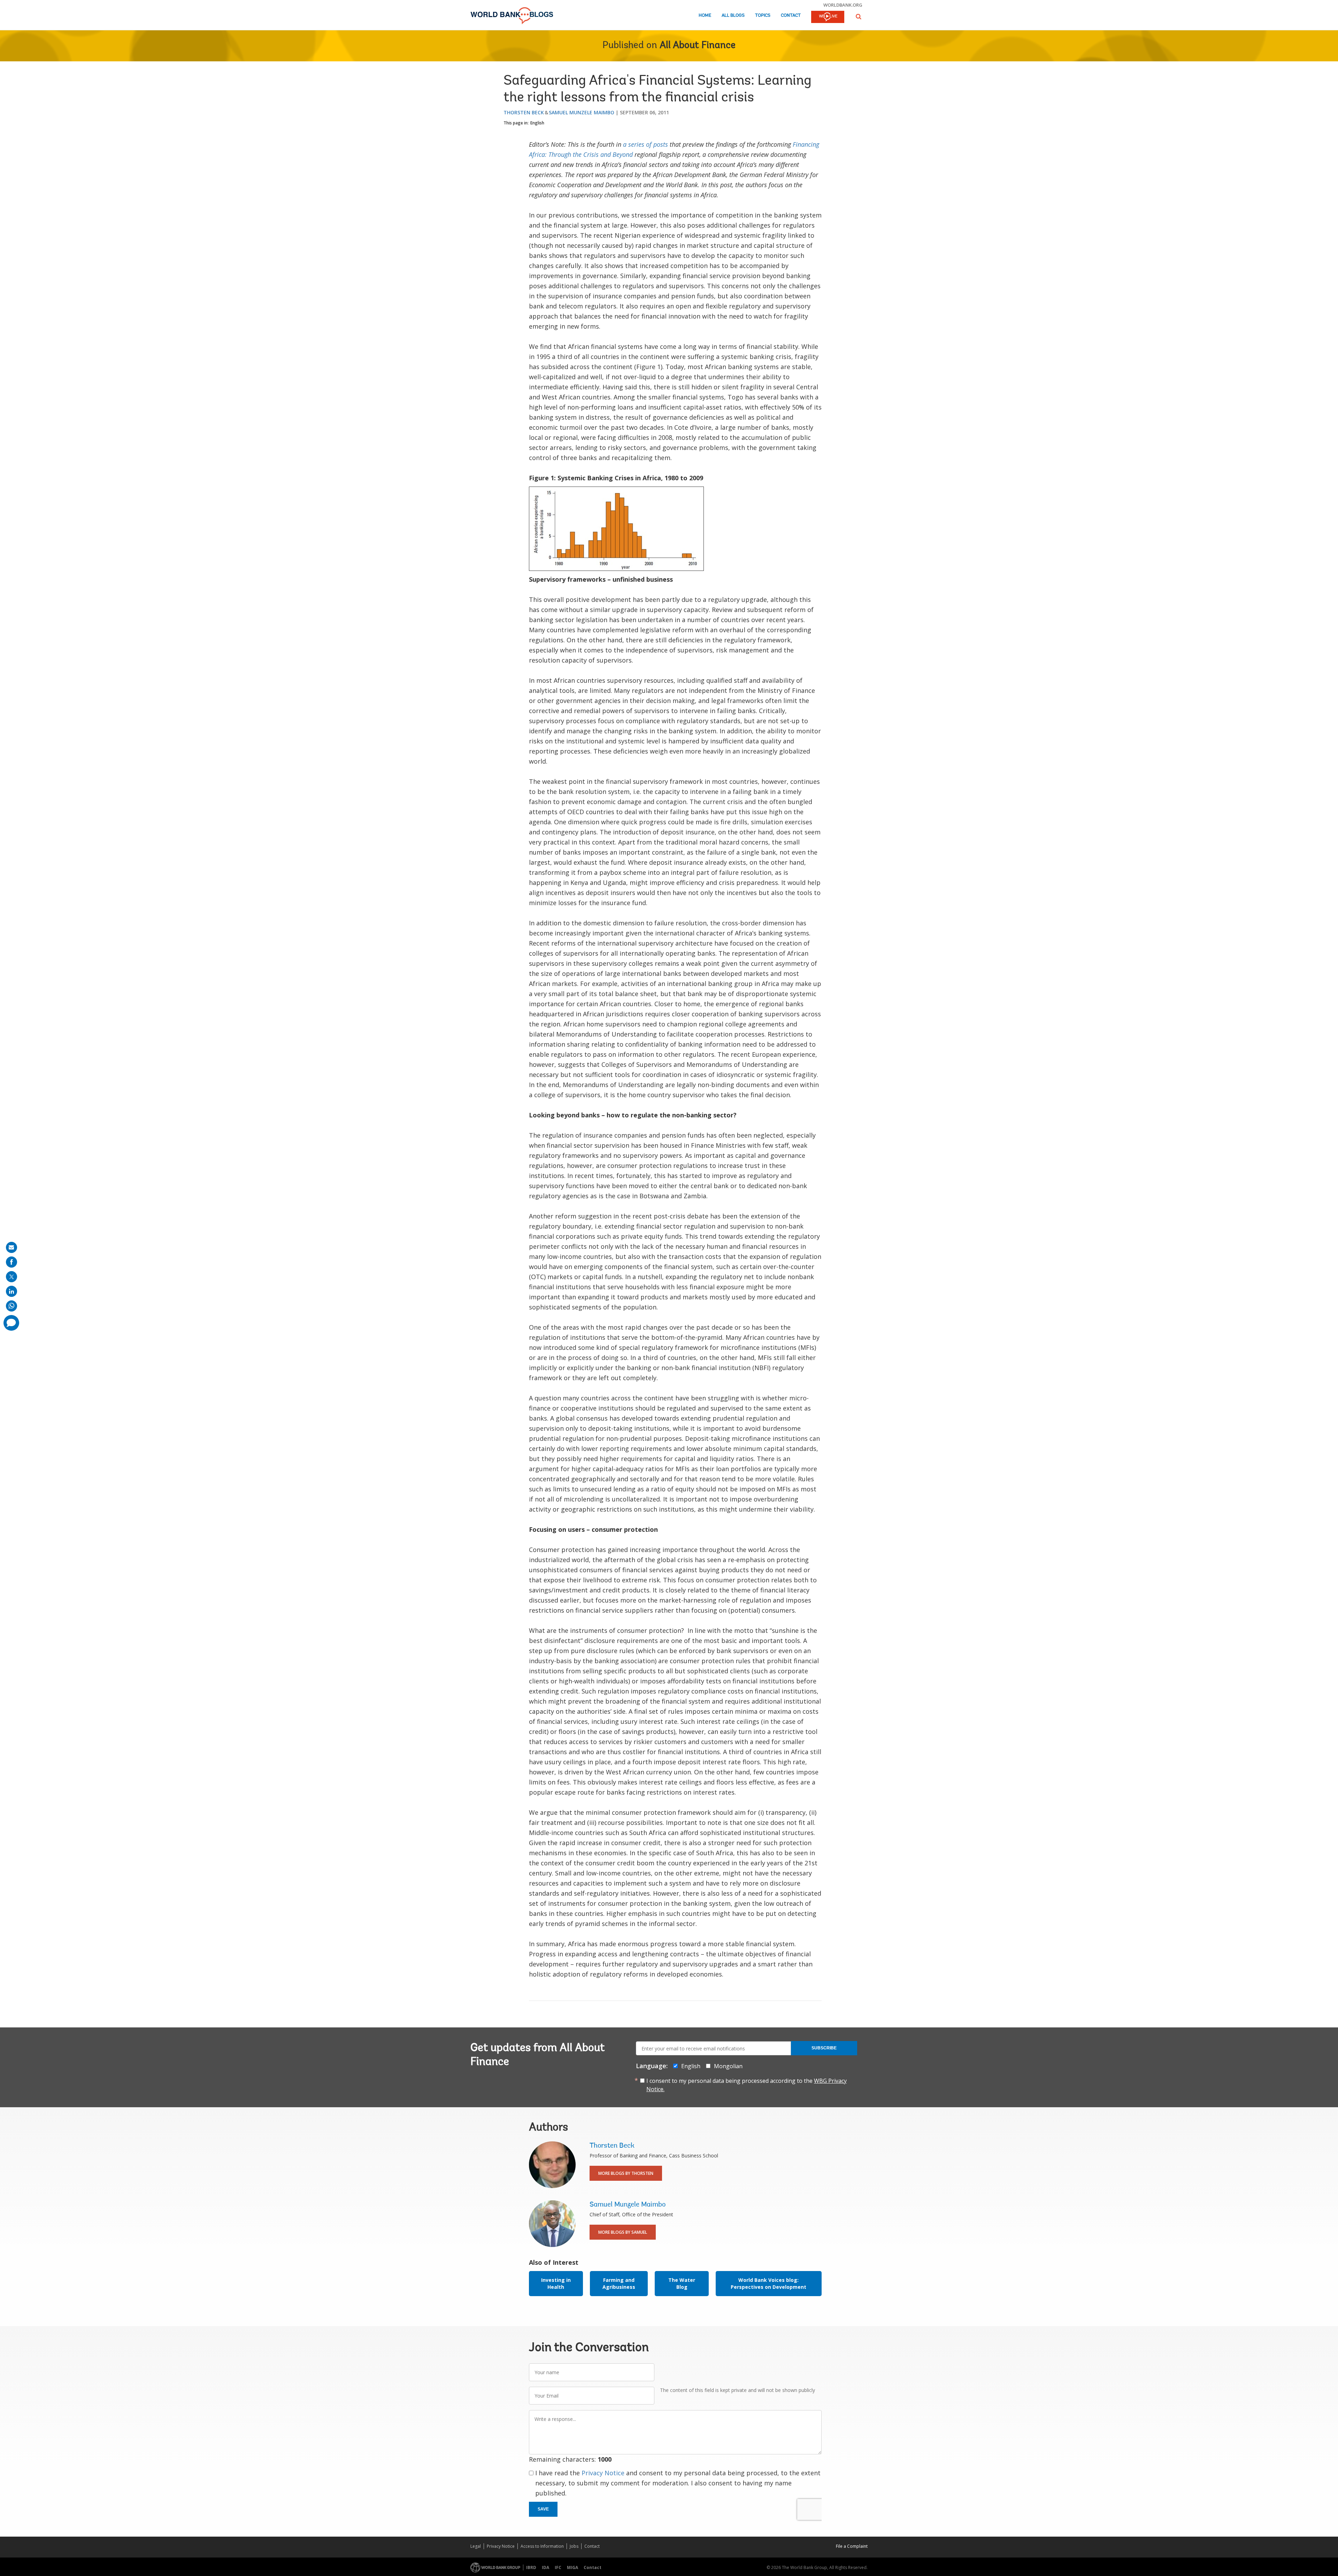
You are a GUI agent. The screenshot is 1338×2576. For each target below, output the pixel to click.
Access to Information (542, 2546)
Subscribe (824, 2048)
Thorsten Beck (524, 112)
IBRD (531, 2567)
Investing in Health (556, 2283)
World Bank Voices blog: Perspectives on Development (768, 2283)
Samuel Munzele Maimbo (582, 112)
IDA (545, 2567)
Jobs (574, 2546)
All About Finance (698, 46)
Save (543, 2509)
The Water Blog (682, 2283)
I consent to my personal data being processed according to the (747, 2085)
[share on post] (11, 1277)
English (537, 123)
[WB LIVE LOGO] (828, 17)
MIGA (572, 2567)
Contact (791, 16)
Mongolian (728, 2066)
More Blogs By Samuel (623, 2232)
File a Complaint (852, 2546)
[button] (859, 17)
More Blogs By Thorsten (626, 2173)
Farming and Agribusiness (619, 2283)
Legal (476, 2546)
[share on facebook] (11, 1262)
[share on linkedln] (11, 1291)
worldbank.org (843, 5)
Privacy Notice (603, 2473)
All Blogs (733, 16)
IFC (558, 2567)
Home (705, 16)
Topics (763, 16)
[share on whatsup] (11, 1306)
